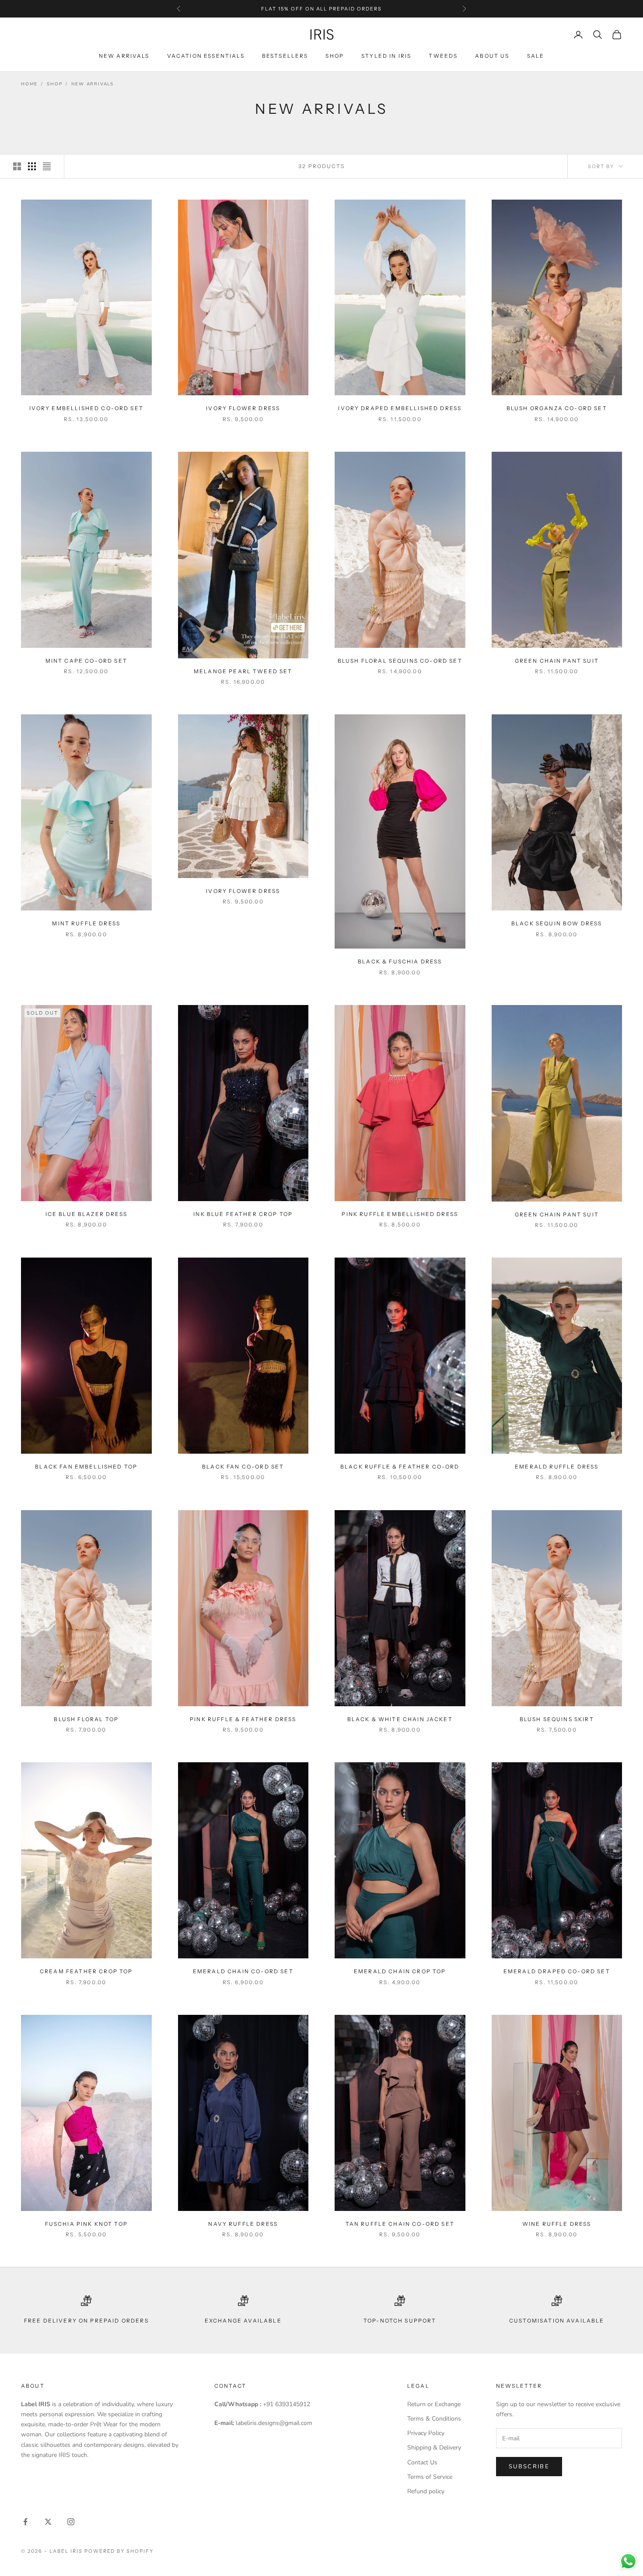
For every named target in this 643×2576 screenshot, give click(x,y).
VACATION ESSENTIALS (206, 56)
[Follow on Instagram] (71, 2522)
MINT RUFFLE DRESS (86, 923)
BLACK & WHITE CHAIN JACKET (400, 1719)
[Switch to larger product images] (17, 166)
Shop (54, 84)
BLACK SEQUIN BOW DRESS (557, 923)
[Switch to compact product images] (47, 166)
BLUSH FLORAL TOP (86, 1719)
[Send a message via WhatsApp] (628, 2561)
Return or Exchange (434, 2404)
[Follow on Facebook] (25, 2522)
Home (29, 84)
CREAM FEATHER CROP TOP (86, 1971)
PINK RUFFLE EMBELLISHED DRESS (400, 1214)
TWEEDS (443, 56)
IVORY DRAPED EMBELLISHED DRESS (400, 408)
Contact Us (422, 2462)
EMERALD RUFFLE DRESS (557, 1467)
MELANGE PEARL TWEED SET (243, 671)
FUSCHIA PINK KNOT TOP (86, 2224)
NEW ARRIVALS (124, 56)
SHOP (335, 56)
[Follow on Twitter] (48, 2522)
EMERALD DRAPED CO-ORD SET (557, 1971)
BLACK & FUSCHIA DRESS (400, 961)
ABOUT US (492, 56)
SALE (536, 56)
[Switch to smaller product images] (32, 166)
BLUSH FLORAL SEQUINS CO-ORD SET (400, 661)
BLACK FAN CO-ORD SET (243, 1467)
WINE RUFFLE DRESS (557, 2224)
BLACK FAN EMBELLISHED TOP (86, 1467)
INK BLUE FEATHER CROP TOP (243, 1214)
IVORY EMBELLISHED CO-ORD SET (86, 408)
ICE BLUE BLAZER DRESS (86, 1214)
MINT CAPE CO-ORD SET (86, 661)
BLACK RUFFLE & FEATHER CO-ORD (400, 1467)
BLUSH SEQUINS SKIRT (557, 1719)
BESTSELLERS (285, 56)
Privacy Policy (426, 2433)
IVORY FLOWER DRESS (243, 408)
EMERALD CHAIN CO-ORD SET (243, 1971)
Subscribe (529, 2467)
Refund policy (426, 2491)
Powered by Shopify (119, 2551)
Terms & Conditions (434, 2419)
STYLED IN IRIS (386, 56)
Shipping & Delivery (434, 2448)
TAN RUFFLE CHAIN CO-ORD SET (400, 2224)
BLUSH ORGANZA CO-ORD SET (557, 408)
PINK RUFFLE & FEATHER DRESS (243, 1719)
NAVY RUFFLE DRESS (243, 2224)
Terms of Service (430, 2477)
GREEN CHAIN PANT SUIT (557, 661)
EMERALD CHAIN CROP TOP (400, 1971)
